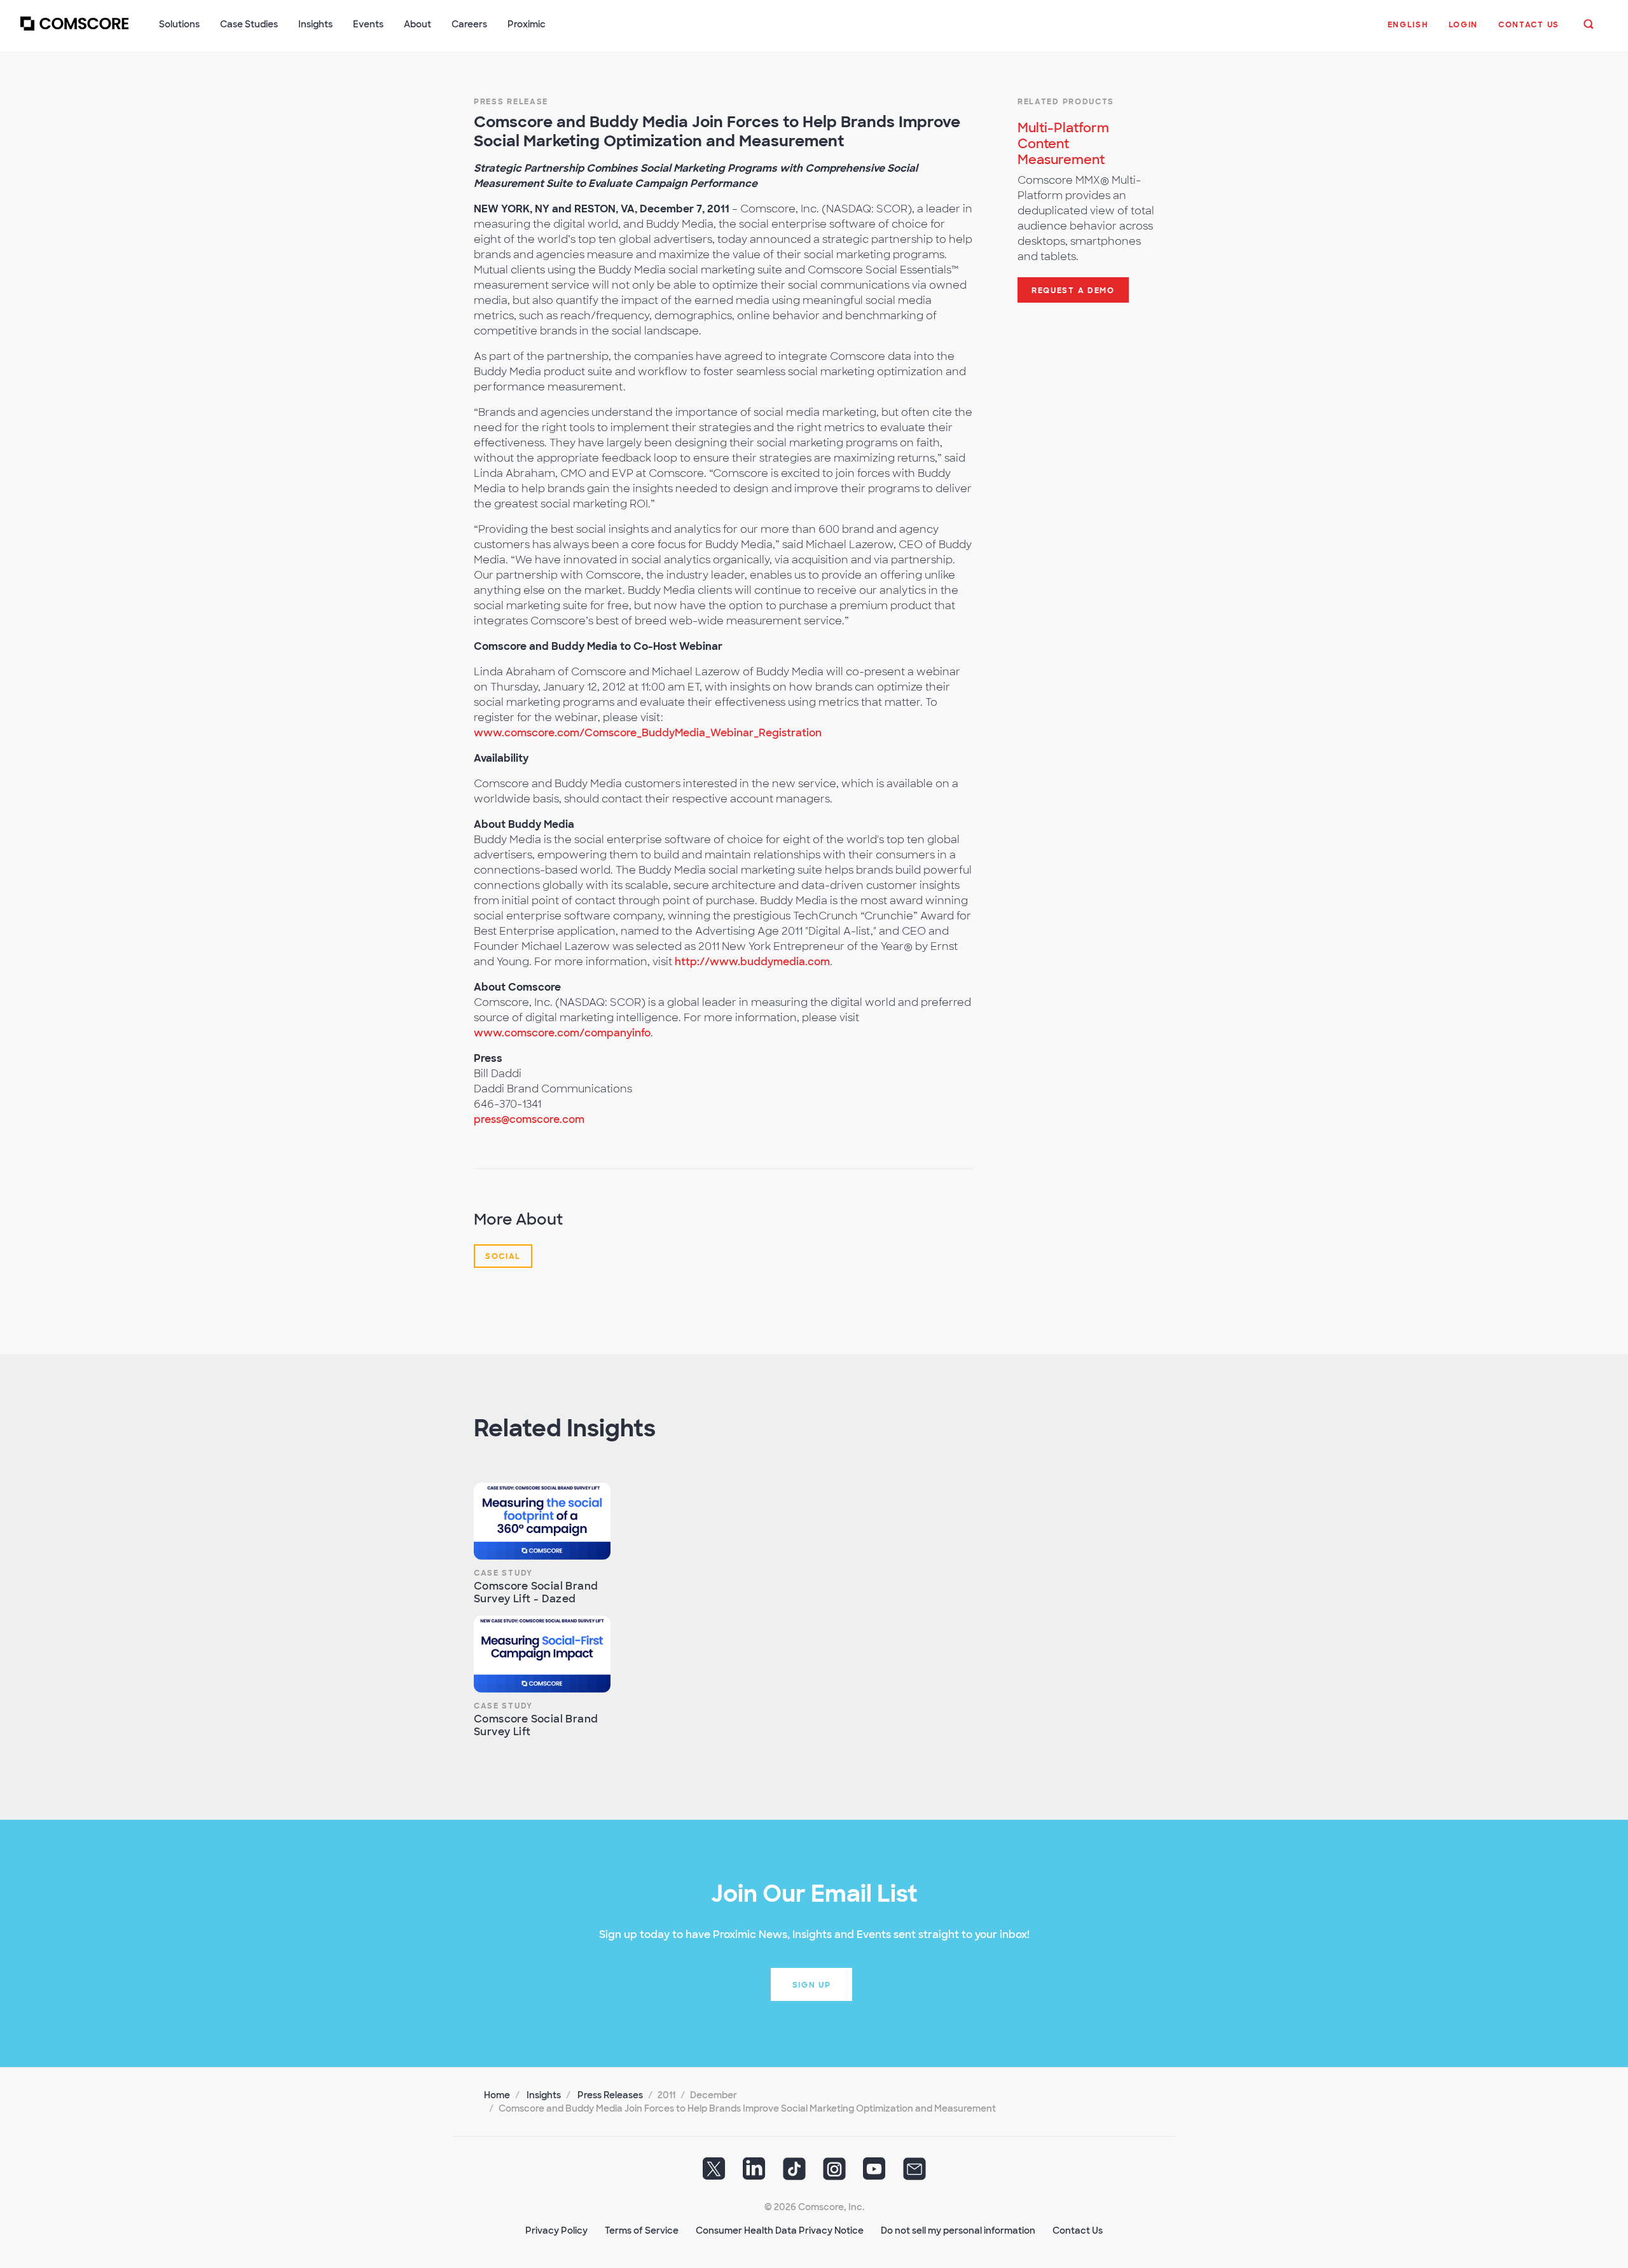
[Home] (74, 31)
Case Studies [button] (249, 24)
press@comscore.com (529, 1119)
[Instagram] (834, 2173)
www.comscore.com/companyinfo (562, 1033)
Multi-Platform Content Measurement (1063, 144)
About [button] (417, 24)
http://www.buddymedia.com (752, 962)
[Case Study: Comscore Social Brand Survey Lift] (542, 1654)
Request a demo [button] (1073, 291)
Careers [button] (469, 24)
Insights (544, 2095)
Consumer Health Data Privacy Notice (780, 2230)
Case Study (503, 1573)
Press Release (511, 102)
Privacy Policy (556, 2230)
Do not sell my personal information (958, 2230)
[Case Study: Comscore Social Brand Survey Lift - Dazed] (542, 1521)
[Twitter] (714, 2173)
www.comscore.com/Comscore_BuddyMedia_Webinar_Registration (648, 733)
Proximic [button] (527, 24)
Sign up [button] (812, 1985)
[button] (1408, 31)
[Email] (914, 2173)
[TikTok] (794, 2173)
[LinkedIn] (754, 2173)
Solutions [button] (179, 24)
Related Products (1066, 102)
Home (497, 2095)
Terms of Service (642, 2230)
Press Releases (610, 2095)
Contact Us (1078, 2230)
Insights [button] (315, 24)
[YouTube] (874, 2173)
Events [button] (368, 24)
